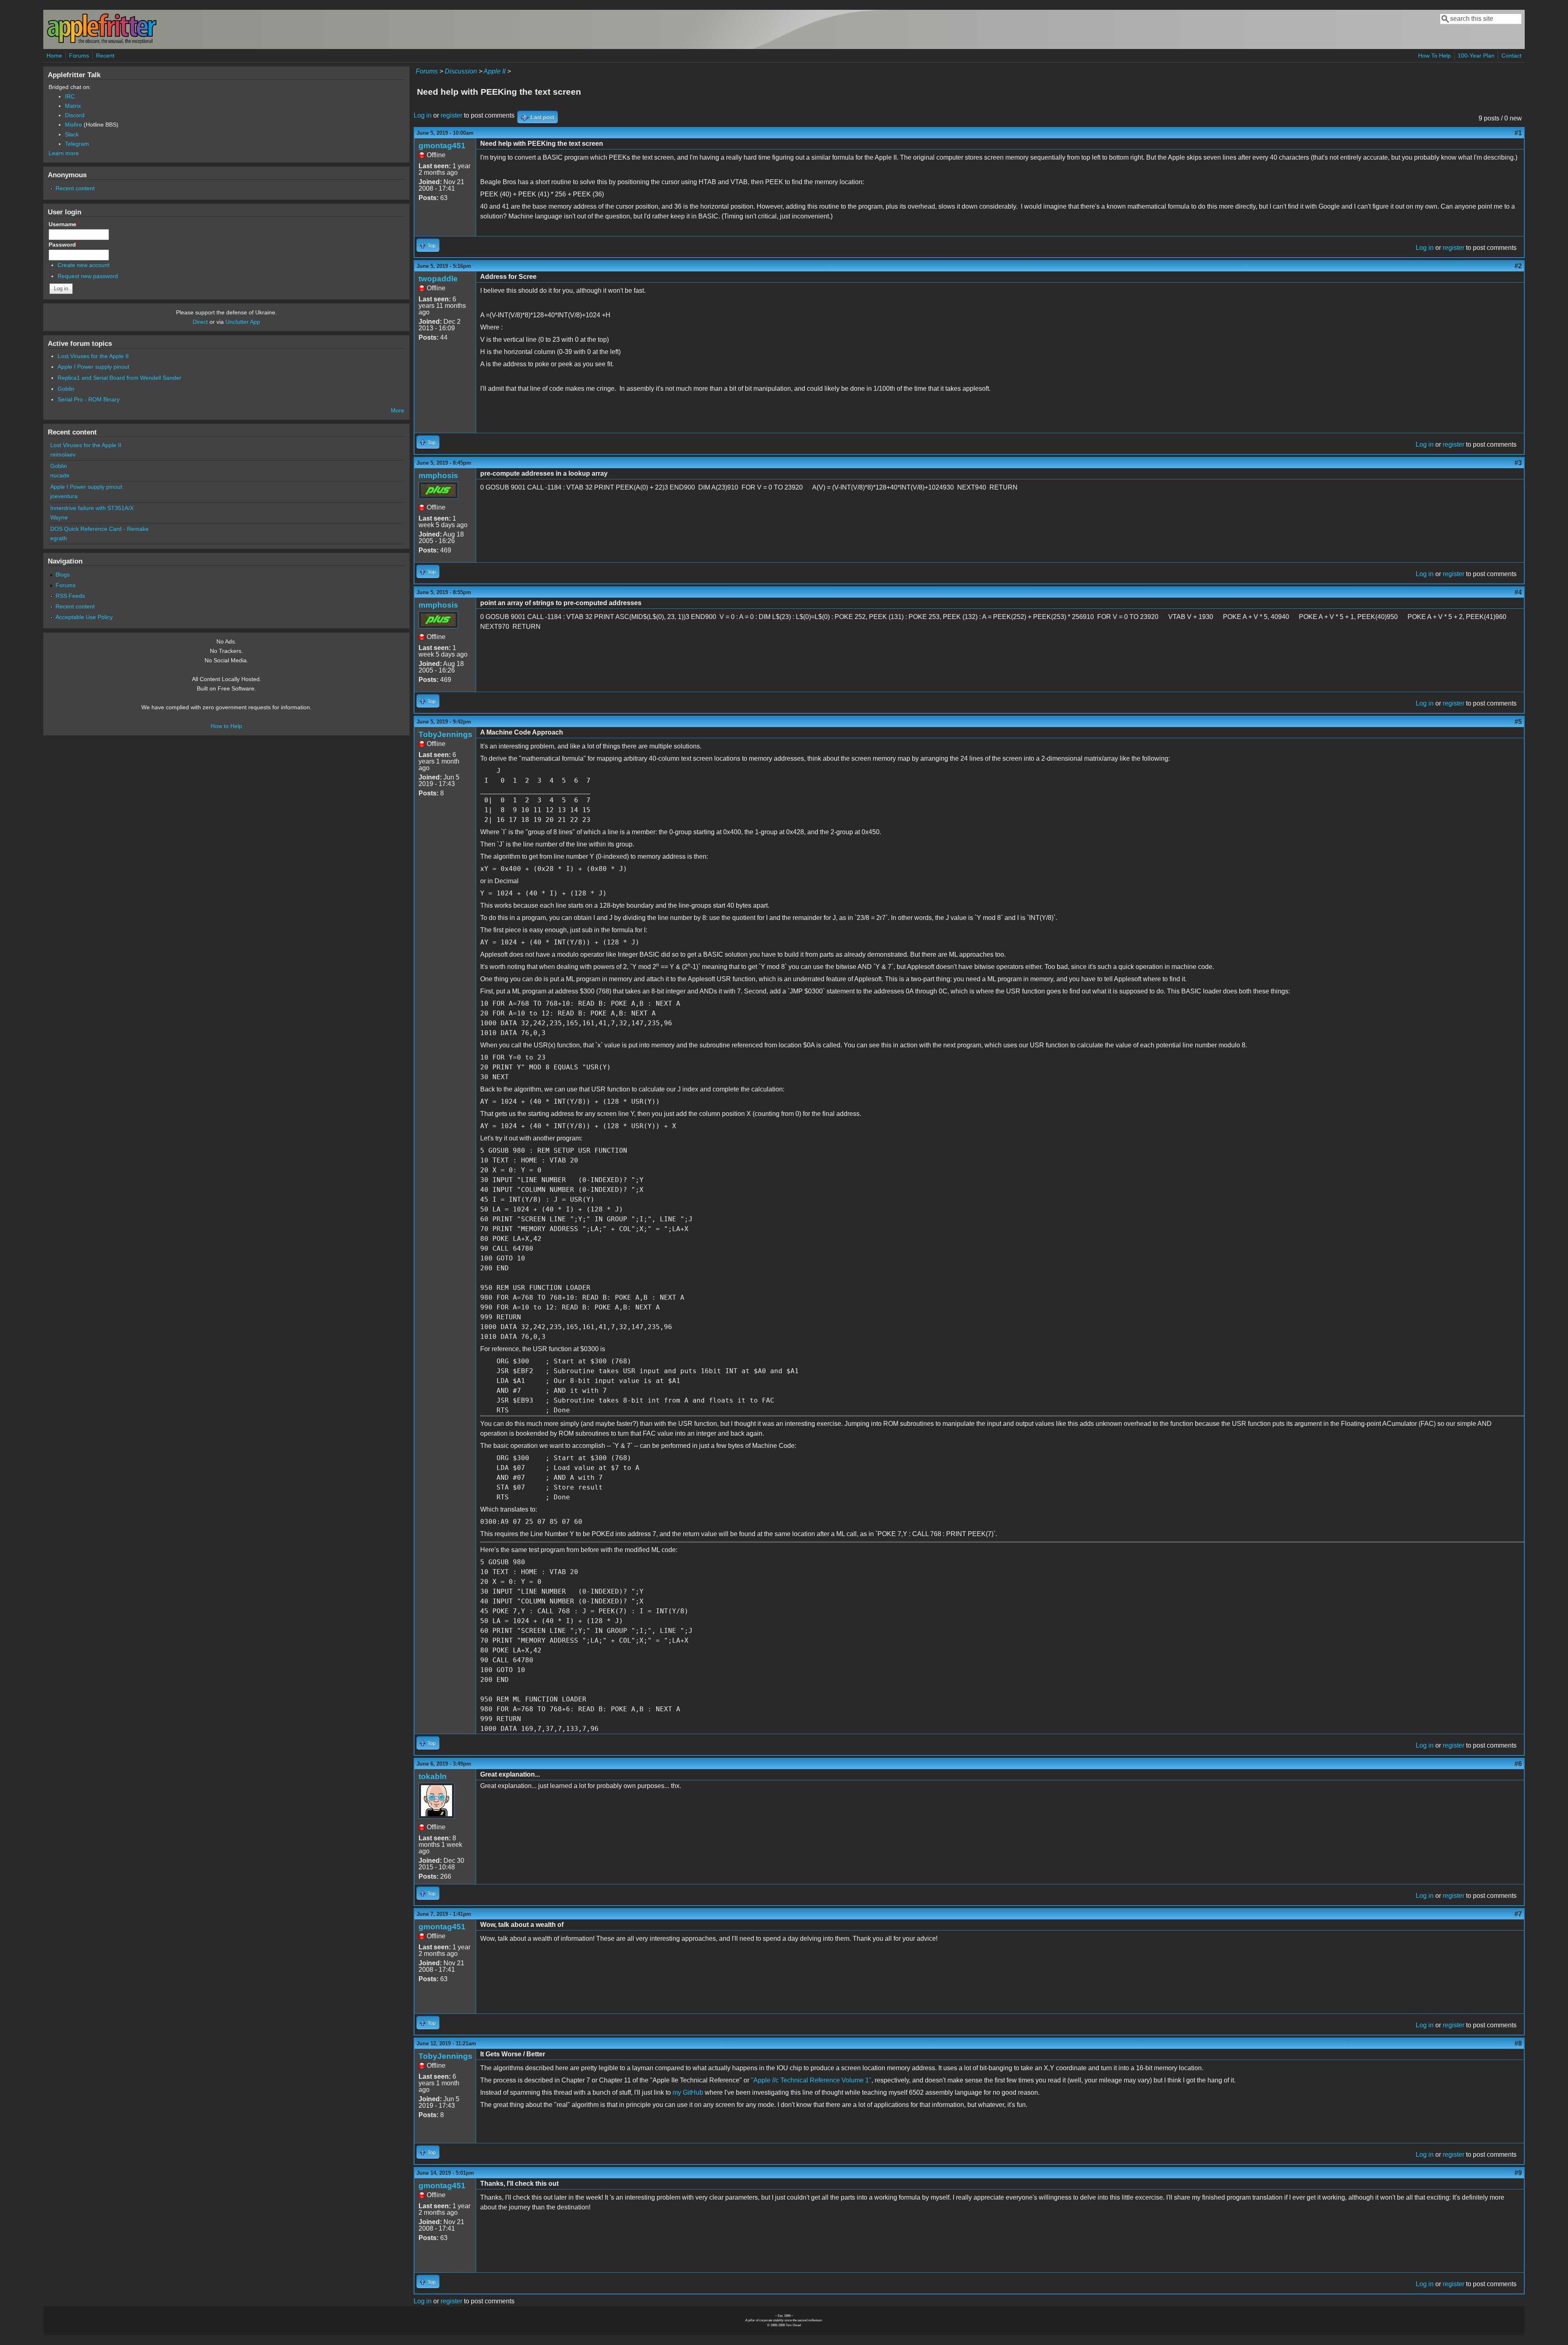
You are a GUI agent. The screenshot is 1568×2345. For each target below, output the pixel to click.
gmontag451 (442, 146)
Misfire (73, 125)
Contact (1511, 56)
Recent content (75, 188)
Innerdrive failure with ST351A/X (92, 508)
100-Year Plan (1476, 56)
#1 (1518, 133)
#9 (1518, 2173)
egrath (59, 538)
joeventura (64, 496)
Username (64, 224)
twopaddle (438, 279)
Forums (79, 56)
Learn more (64, 153)
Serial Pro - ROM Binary (89, 399)
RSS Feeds (70, 596)
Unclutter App (243, 322)
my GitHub (688, 2092)
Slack (72, 134)
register (451, 115)
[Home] (102, 42)
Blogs (63, 575)
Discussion (461, 71)
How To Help (1434, 56)
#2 (1518, 266)
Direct (200, 322)
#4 (1518, 592)
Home (54, 56)
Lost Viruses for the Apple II (93, 356)
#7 (1518, 1914)
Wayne (59, 517)
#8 (1518, 2043)
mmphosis (438, 475)
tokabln (433, 1776)
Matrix (73, 106)
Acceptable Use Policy (84, 617)
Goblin (66, 389)
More (398, 410)
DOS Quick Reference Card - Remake (99, 529)
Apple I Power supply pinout (94, 367)
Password (64, 245)
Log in (423, 115)
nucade (60, 475)
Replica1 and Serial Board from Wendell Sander (119, 378)
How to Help (226, 726)
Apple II (494, 71)
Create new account (84, 265)
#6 (1518, 1764)
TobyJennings (445, 734)
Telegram (77, 144)
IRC (70, 96)
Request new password (88, 276)
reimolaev (63, 454)
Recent (105, 56)
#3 (1518, 463)
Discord (75, 115)
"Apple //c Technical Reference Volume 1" (811, 2080)
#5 (1518, 722)
